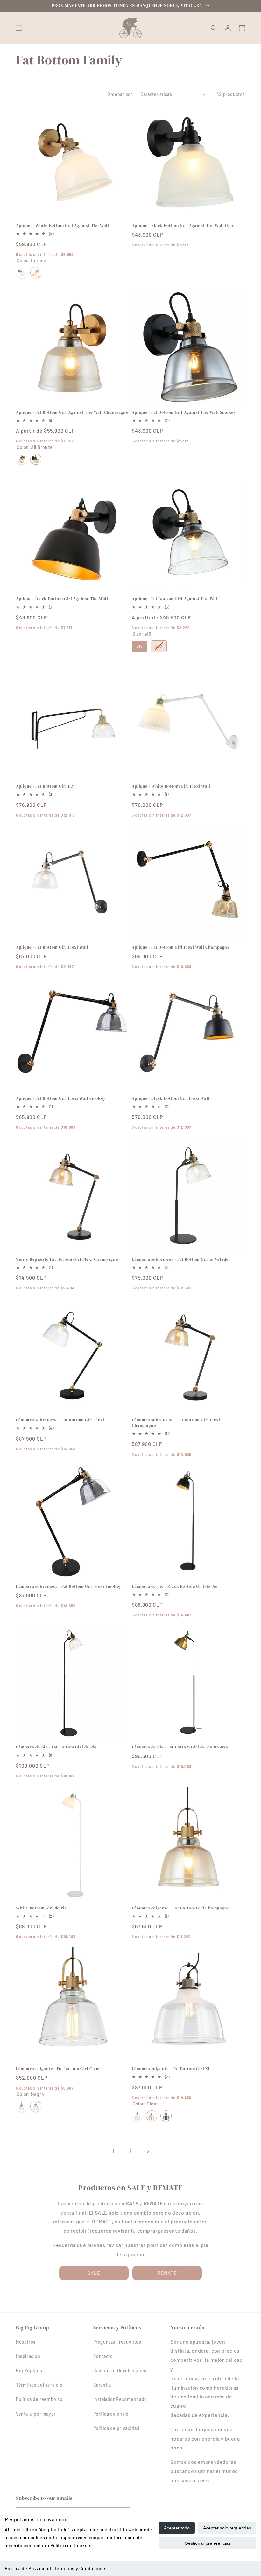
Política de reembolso (39, 2399)
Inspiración (28, 2356)
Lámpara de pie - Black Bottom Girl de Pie (175, 1587)
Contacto (103, 2356)
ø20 (159, 645)
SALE (94, 2273)
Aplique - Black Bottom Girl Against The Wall (62, 599)
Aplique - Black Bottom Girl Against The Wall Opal (183, 226)
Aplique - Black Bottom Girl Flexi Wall (171, 1098)
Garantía (102, 2385)
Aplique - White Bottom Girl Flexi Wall (171, 786)
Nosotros (26, 2342)
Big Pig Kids (29, 2371)
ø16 (140, 645)
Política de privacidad (116, 2428)
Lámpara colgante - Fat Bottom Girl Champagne (181, 1908)
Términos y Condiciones (80, 2569)
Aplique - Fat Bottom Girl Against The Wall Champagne (72, 412)
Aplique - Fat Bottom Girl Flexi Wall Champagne (181, 947)
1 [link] (113, 2151)
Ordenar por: (121, 94)
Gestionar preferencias (208, 2543)
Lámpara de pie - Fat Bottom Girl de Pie (56, 1747)
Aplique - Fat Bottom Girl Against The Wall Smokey (184, 412)
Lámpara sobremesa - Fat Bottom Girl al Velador (181, 1259)
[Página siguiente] (148, 2151)
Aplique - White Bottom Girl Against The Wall (62, 226)
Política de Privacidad (28, 2569)
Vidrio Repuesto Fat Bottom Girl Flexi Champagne (67, 1259)
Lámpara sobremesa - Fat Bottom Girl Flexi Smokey (69, 1587)
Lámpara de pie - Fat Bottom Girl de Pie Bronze (180, 1747)
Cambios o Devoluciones (120, 2371)
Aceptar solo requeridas (227, 2528)
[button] (19, 28)
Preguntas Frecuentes (117, 2342)
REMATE (167, 2273)
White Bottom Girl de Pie (41, 1908)
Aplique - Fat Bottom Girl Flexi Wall (52, 947)
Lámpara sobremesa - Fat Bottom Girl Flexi (60, 1420)
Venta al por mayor (36, 2414)
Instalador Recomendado (120, 2399)
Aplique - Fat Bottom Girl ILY (45, 786)
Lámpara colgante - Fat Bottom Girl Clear (58, 2069)
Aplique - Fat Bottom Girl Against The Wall (175, 599)
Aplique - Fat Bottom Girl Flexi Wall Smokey (61, 1098)
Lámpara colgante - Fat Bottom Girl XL (171, 2069)
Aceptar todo (177, 2528)
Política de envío (111, 2414)
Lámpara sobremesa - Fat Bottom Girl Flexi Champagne (176, 1423)
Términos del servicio (39, 2385)
